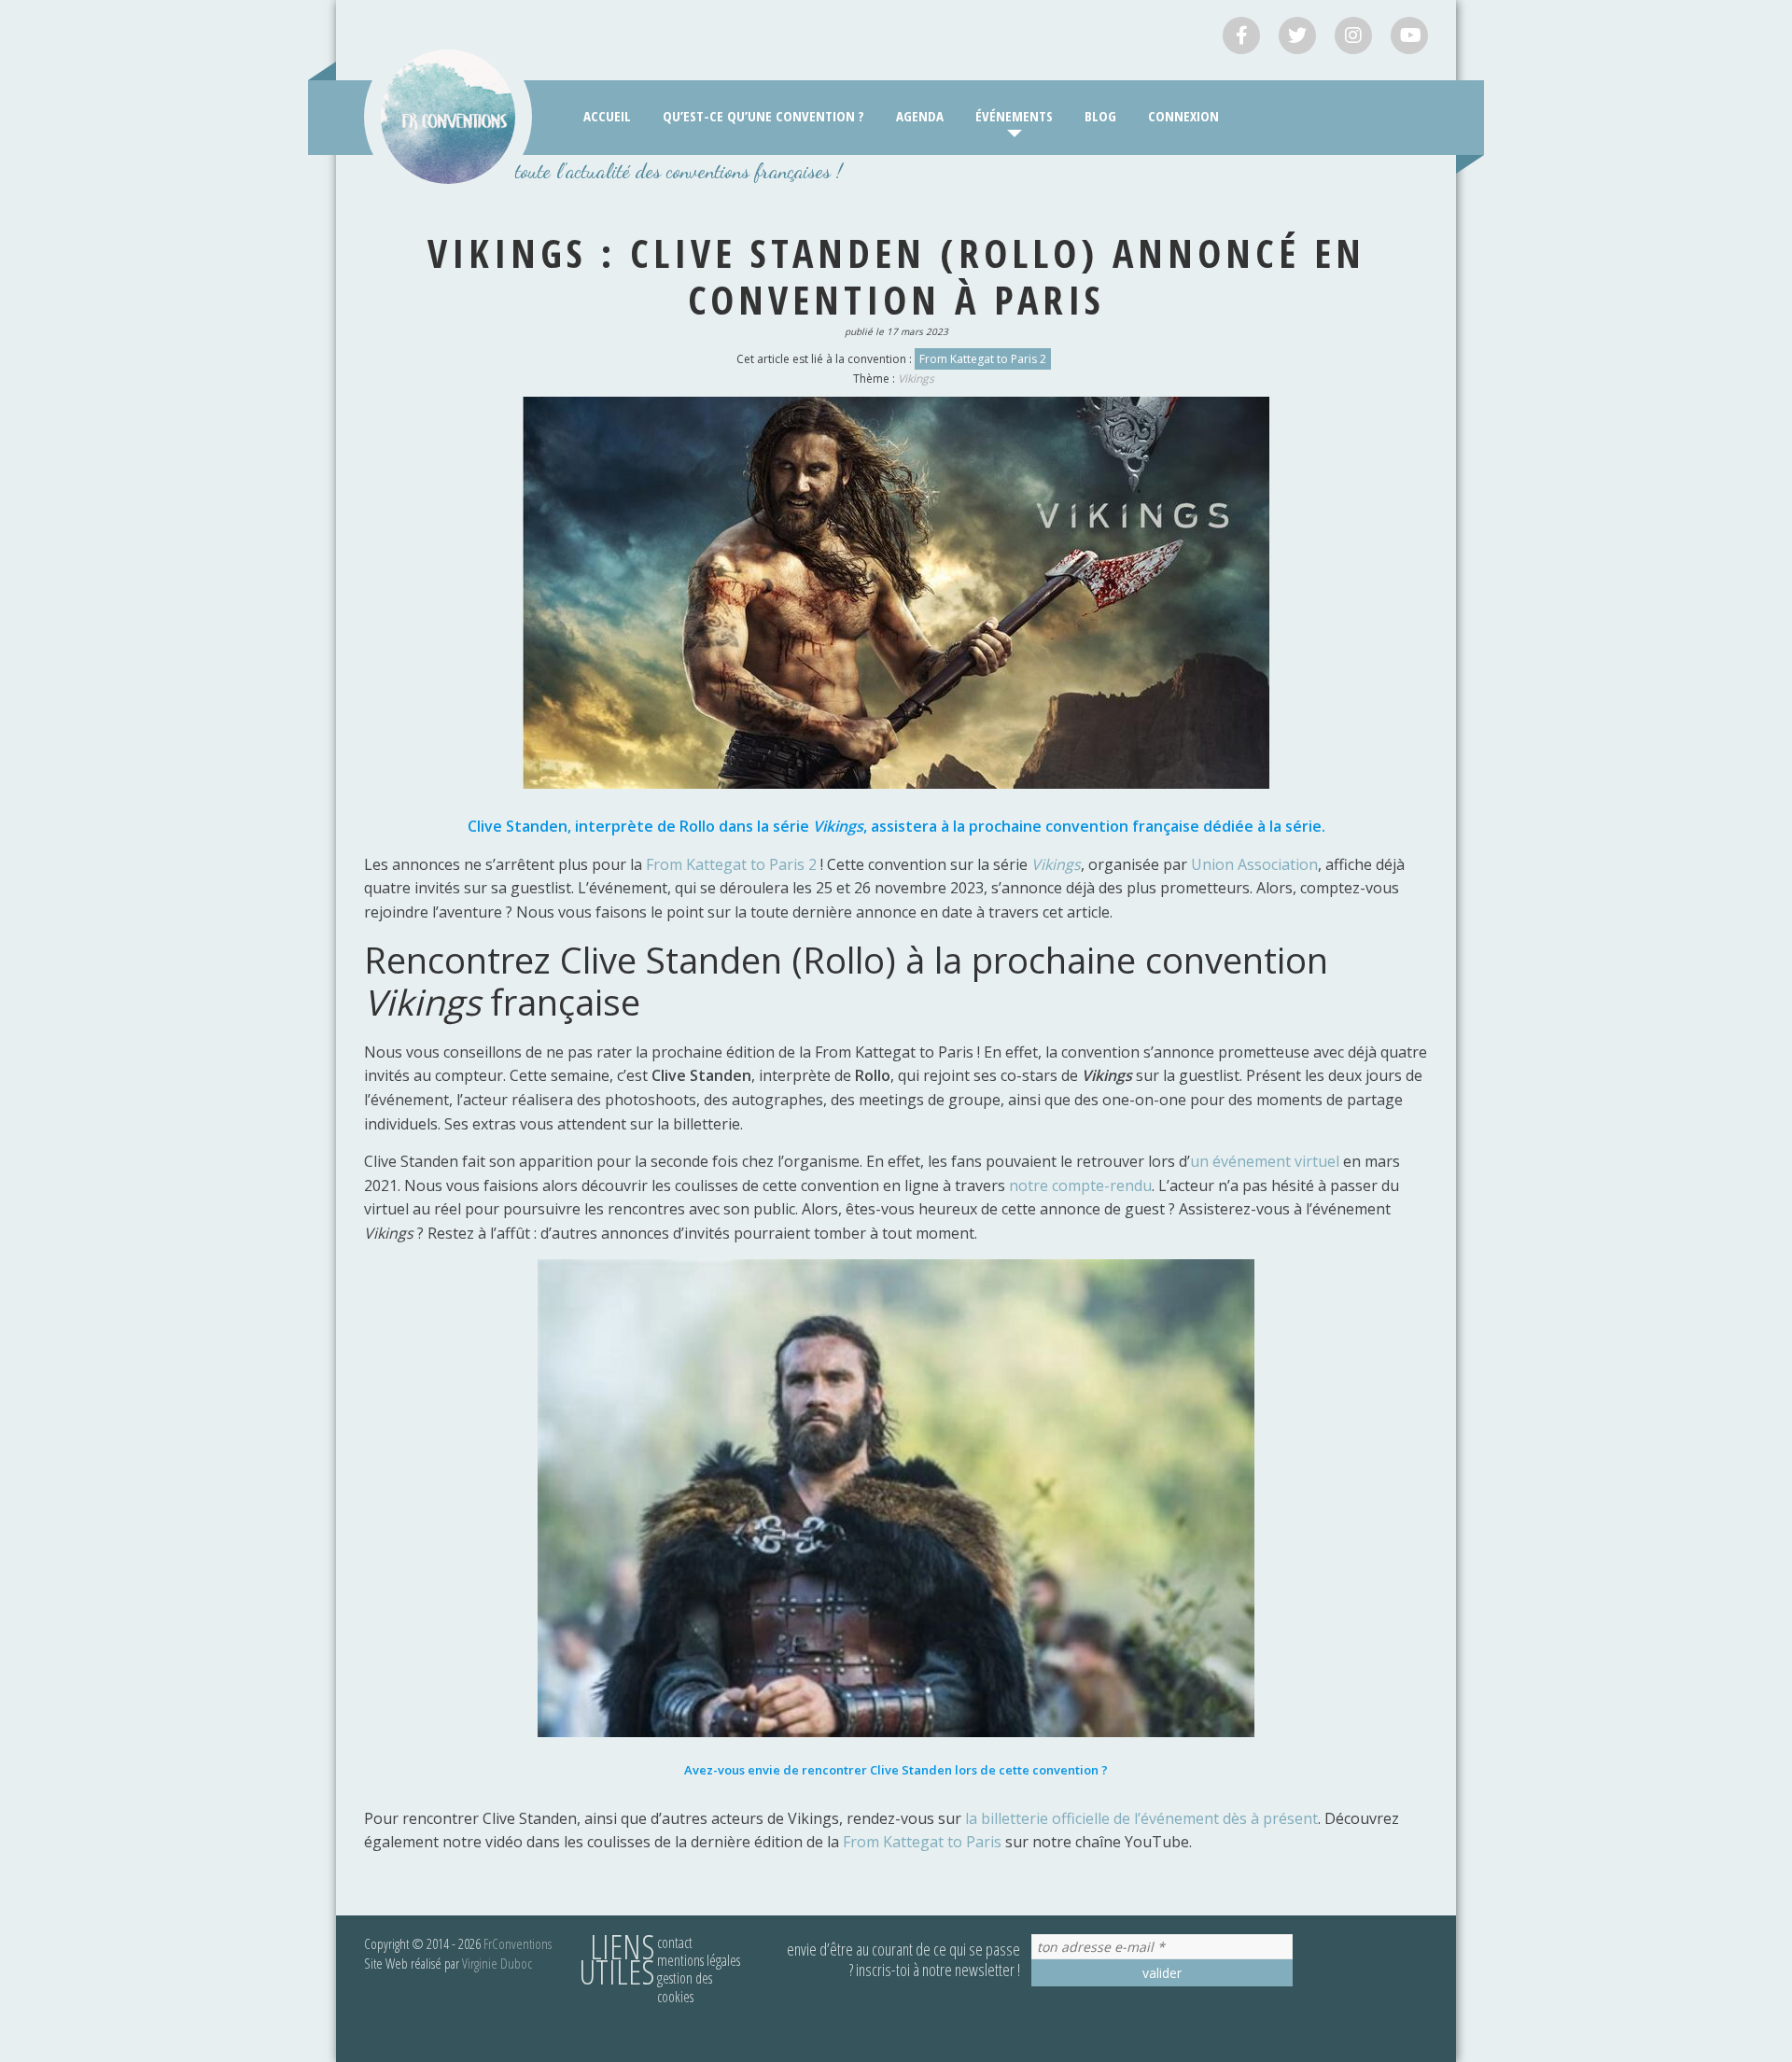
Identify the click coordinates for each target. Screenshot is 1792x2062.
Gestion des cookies (685, 1987)
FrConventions (518, 1943)
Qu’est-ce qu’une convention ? (763, 116)
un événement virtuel (1267, 1161)
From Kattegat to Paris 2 (983, 359)
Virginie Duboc (497, 1963)
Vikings (916, 379)
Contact (675, 1943)
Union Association (1254, 864)
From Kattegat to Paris (920, 1842)
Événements (1014, 116)
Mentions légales (699, 1960)
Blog (1100, 116)
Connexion (1183, 116)
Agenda (920, 116)
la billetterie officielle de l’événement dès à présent (1141, 1818)
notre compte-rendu (1080, 1185)
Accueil (607, 116)
